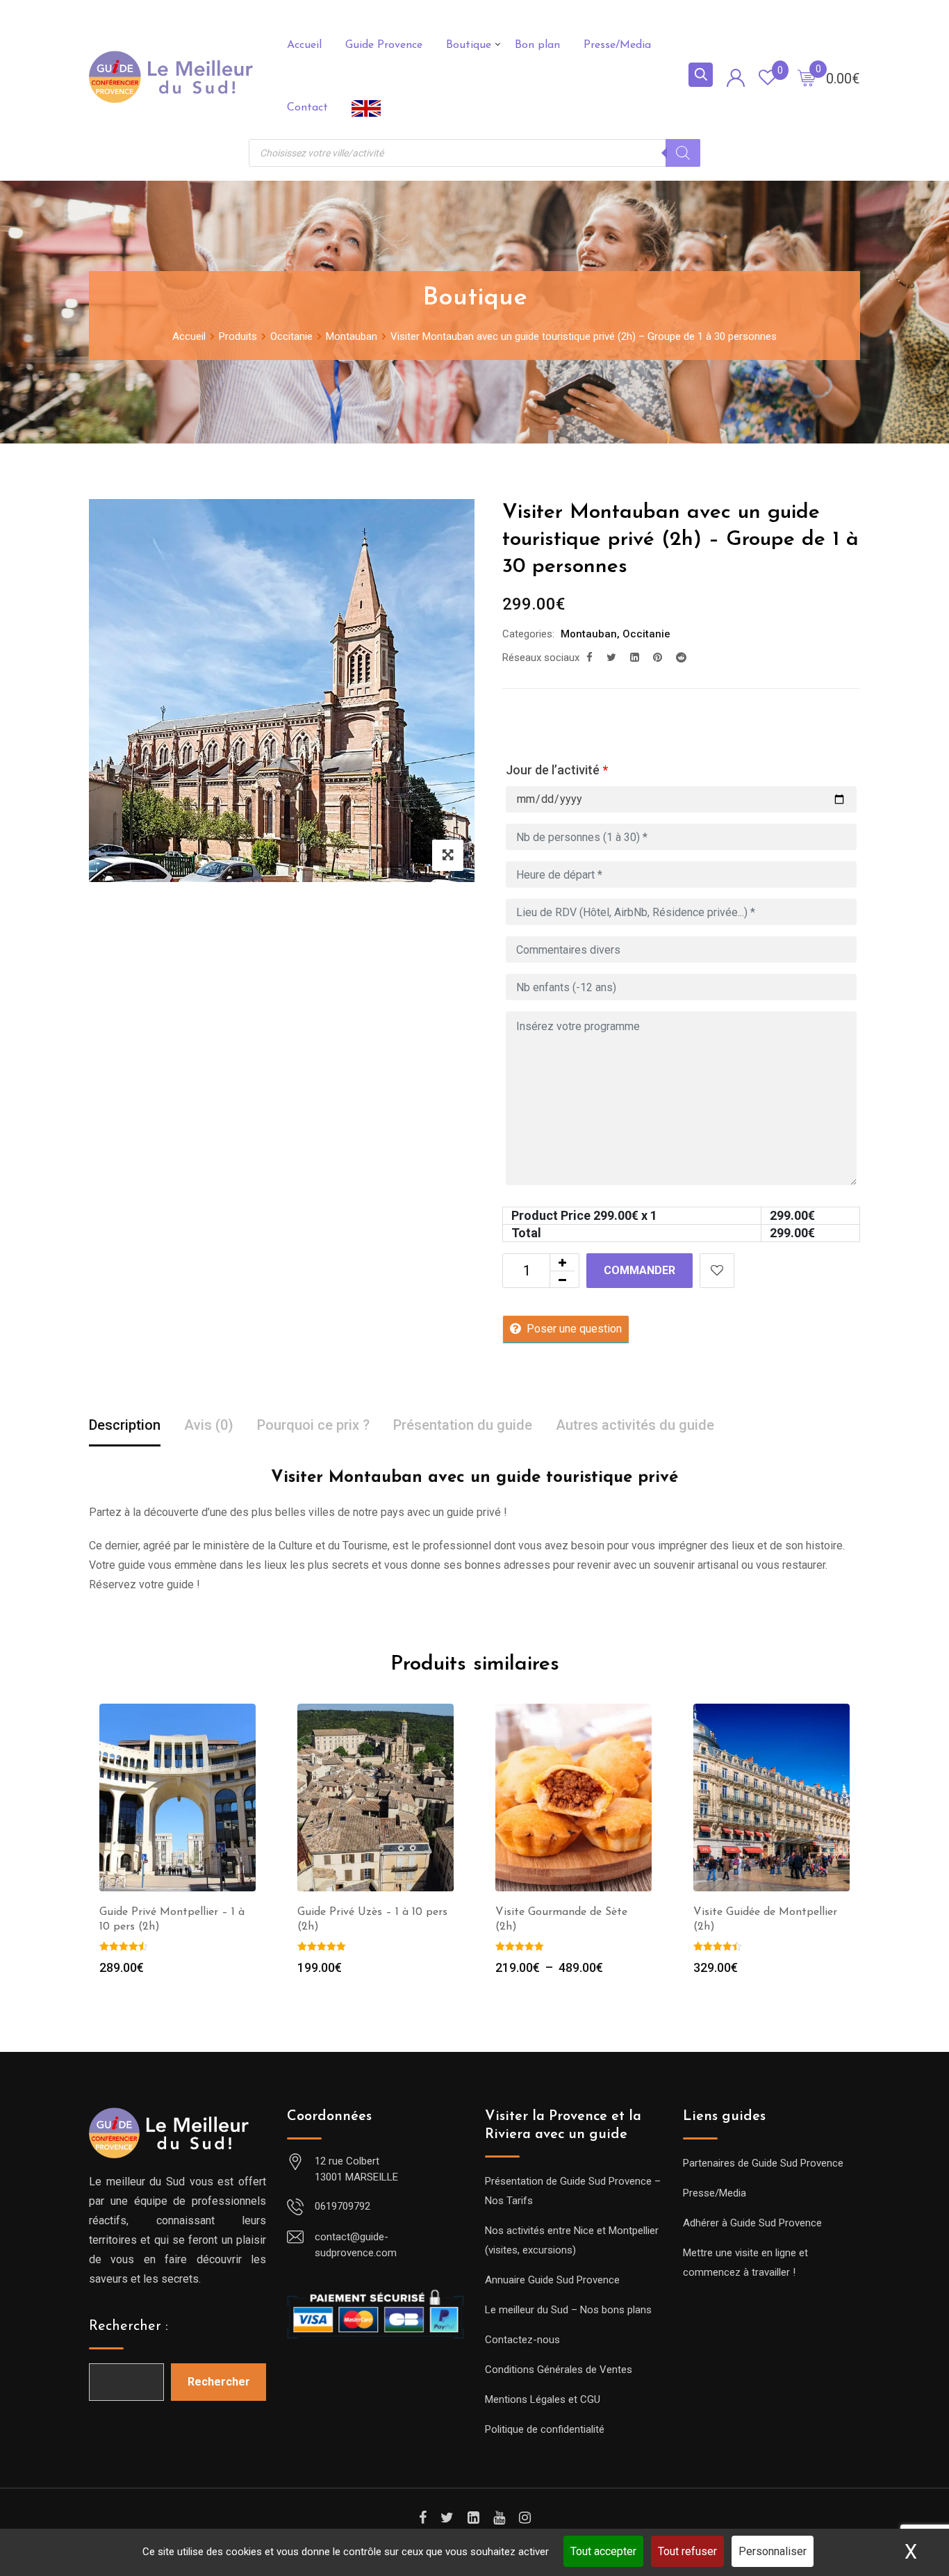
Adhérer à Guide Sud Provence (752, 2223)
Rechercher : (129, 2326)
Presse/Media (617, 45)
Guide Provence (384, 45)
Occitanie (646, 634)
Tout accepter (603, 2551)
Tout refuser (687, 2551)
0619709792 (343, 2206)
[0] (807, 77)
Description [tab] (125, 1425)
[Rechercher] (683, 153)
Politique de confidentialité (545, 2429)
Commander (639, 1270)
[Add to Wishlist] (717, 1271)
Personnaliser (773, 2551)
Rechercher (219, 2382)
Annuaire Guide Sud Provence (552, 2280)
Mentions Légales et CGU (543, 2399)
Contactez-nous (522, 2340)
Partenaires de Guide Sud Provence (763, 2163)
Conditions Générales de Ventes (559, 2370)
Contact (307, 108)
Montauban (589, 634)
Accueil (304, 45)
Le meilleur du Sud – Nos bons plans (568, 2310)
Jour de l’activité (557, 770)
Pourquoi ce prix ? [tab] (313, 1425)
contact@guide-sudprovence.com (356, 2245)
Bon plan (537, 45)
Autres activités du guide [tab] (635, 1425)
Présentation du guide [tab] (463, 1425)
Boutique (469, 45)
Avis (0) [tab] (209, 1425)
